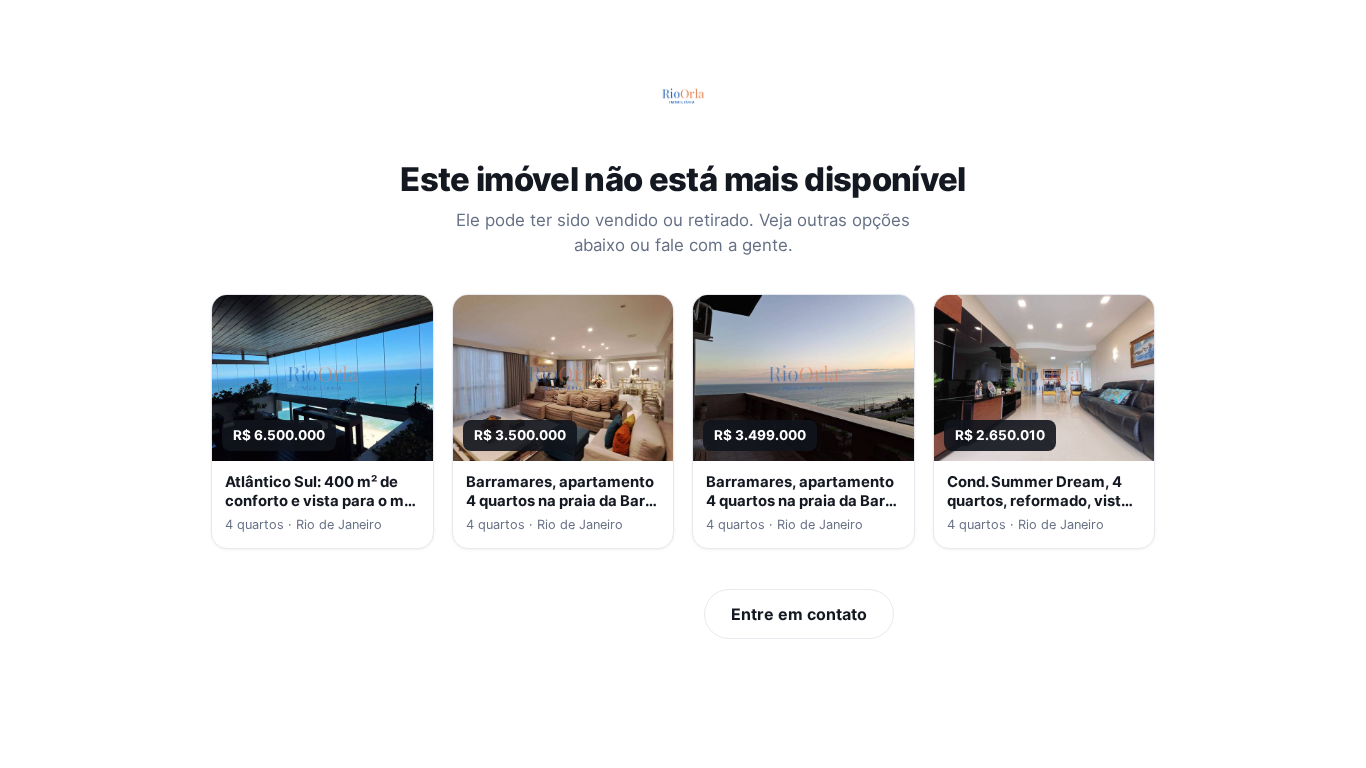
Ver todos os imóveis (582, 614)
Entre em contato (799, 614)
